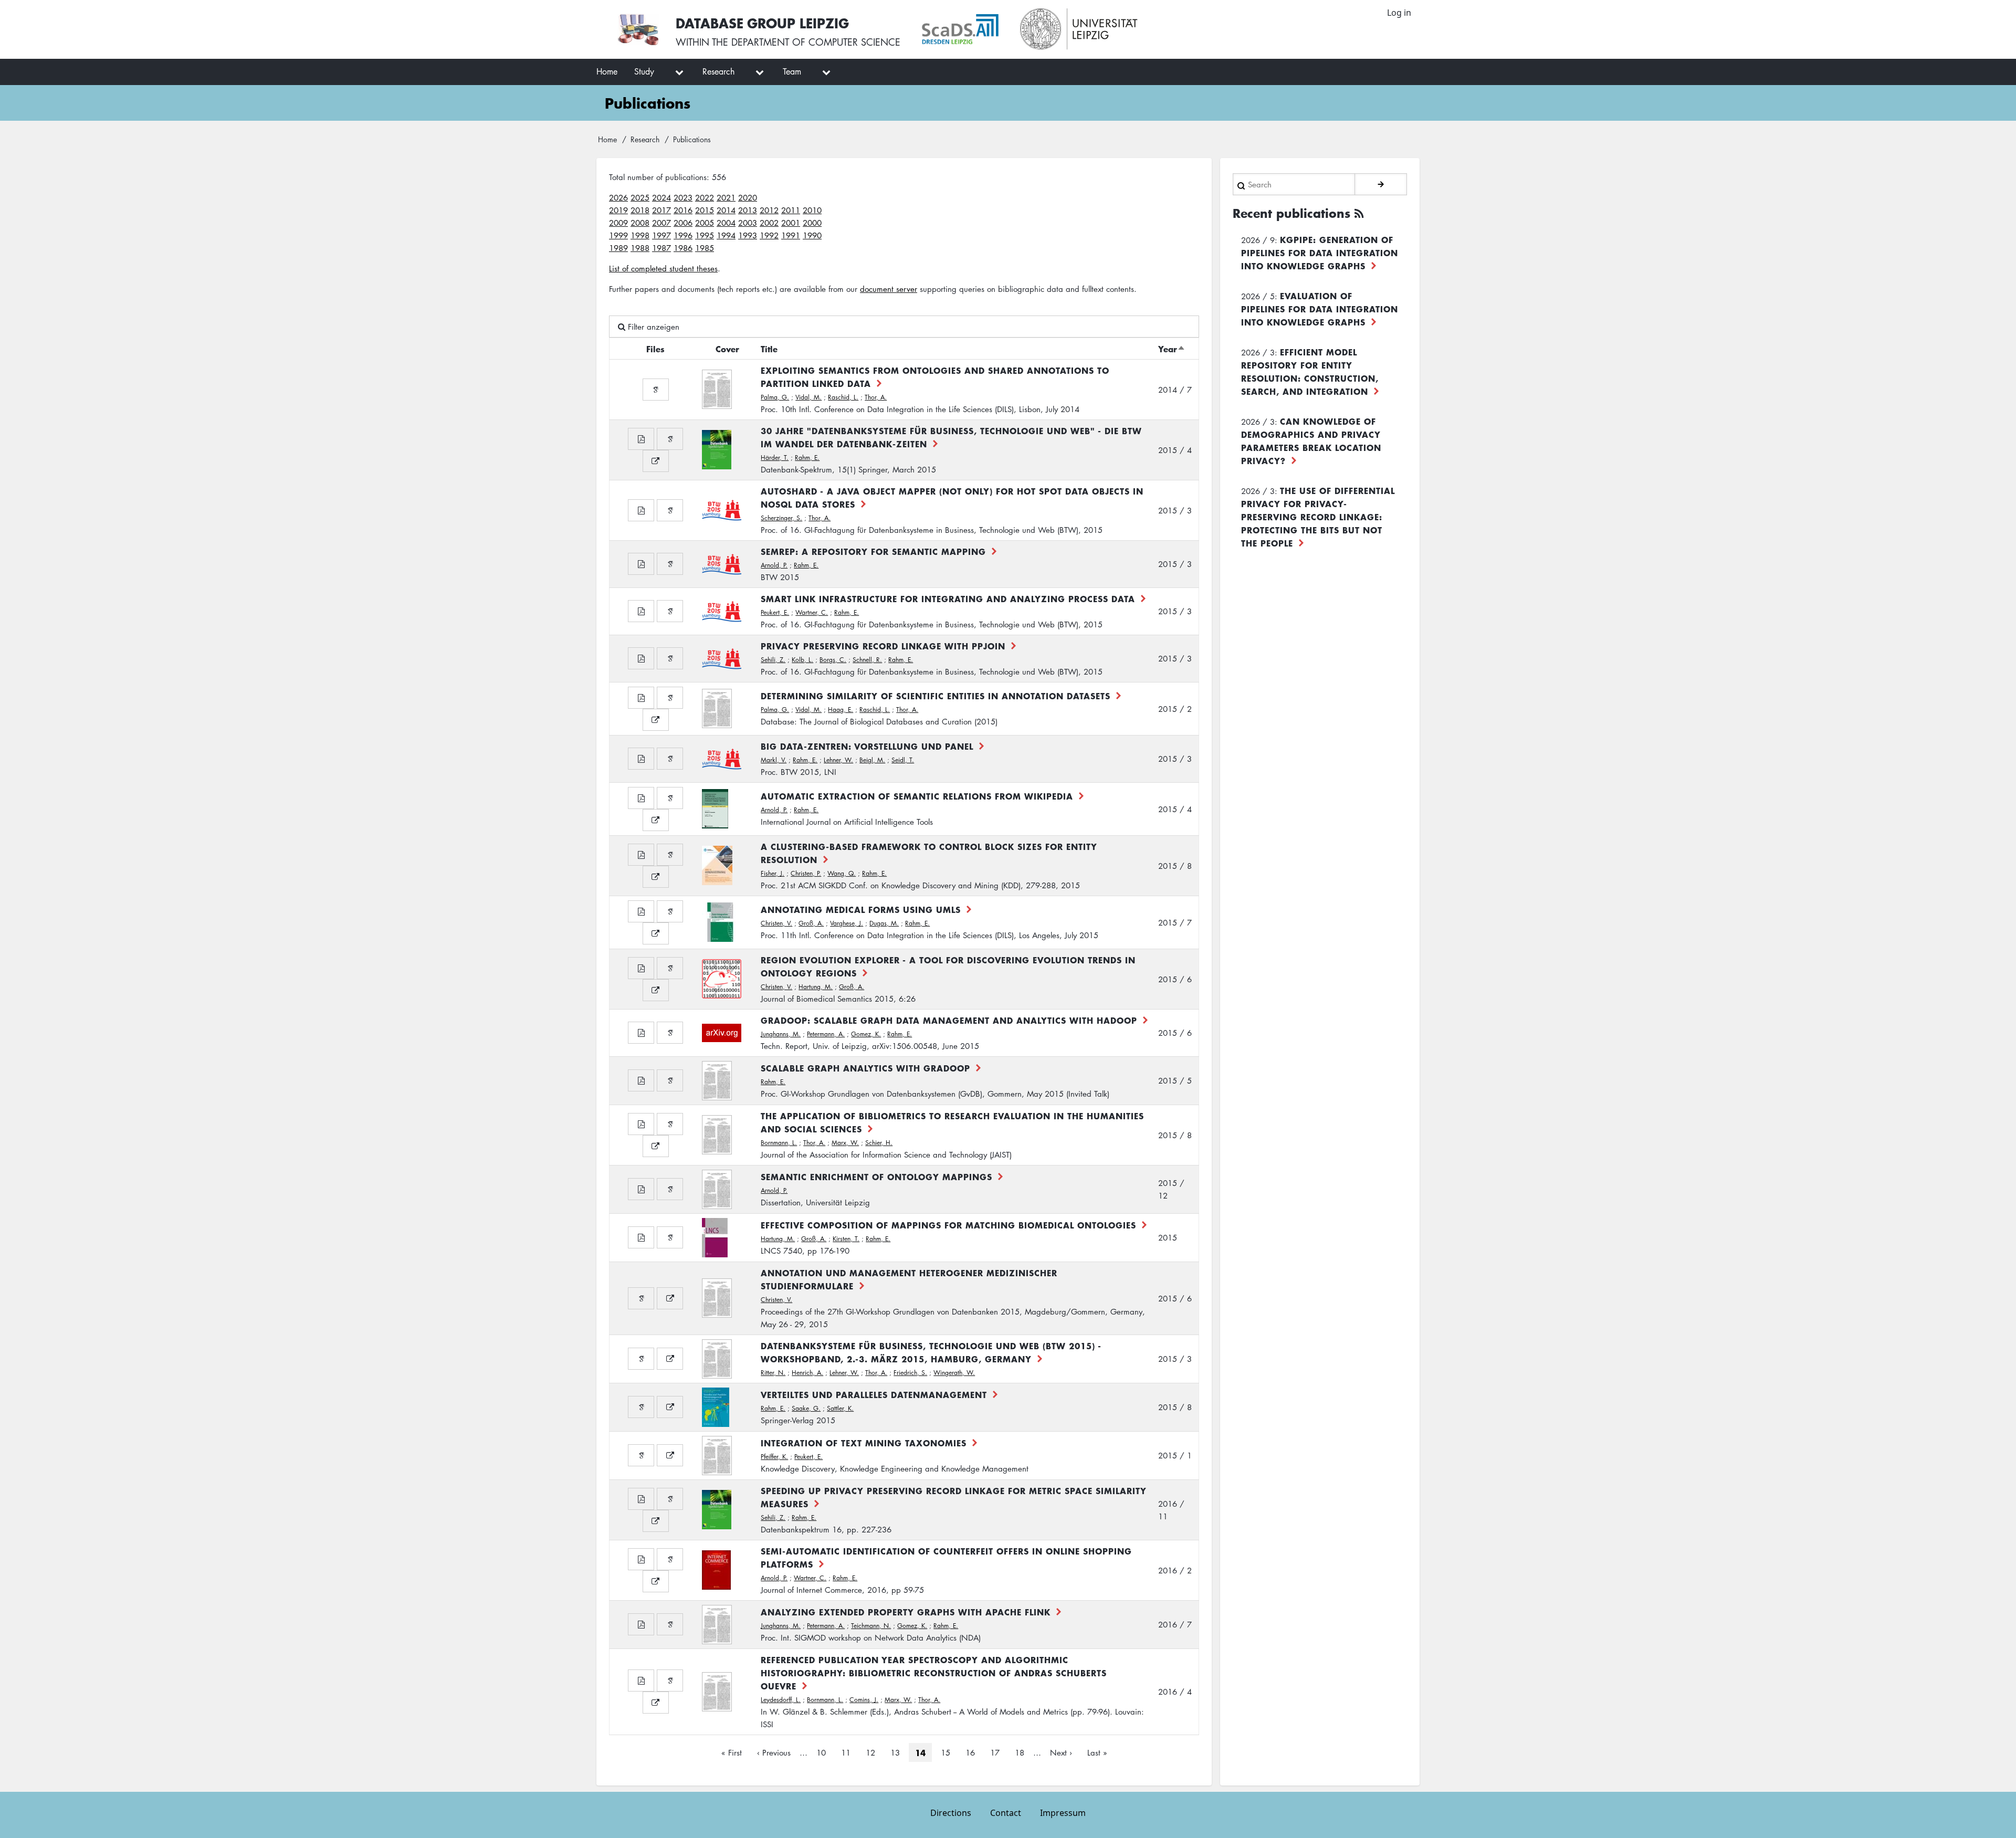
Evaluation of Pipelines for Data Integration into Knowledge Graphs (1320, 309)
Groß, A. (811, 923)
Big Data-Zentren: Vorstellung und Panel (867, 746)
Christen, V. (776, 923)
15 (949, 1752)
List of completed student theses (663, 268)
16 (973, 1752)
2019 (618, 210)
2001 (791, 223)
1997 (661, 235)
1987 (661, 248)
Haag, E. (841, 710)
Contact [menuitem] (1006, 1813)
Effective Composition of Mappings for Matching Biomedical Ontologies (948, 1225)
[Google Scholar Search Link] (656, 390)
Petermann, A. (826, 1034)
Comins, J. (864, 1700)
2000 (812, 223)
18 (1023, 1752)
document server (889, 289)
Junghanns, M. (781, 1034)
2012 (769, 210)
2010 (812, 210)
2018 (640, 210)
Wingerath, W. (954, 1373)
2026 (618, 197)
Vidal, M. (808, 397)
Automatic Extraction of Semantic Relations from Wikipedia (917, 796)
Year (1172, 349)
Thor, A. (876, 397)
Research (645, 139)
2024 (661, 197)
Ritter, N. (773, 1373)
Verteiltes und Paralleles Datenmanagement (874, 1394)
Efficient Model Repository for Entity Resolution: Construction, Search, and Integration (1310, 371)
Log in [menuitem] (1399, 13)
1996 (683, 235)
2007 (661, 223)
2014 (726, 210)
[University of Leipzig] (1079, 29)
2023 (683, 197)
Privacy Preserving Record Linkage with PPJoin (883, 646)
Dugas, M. (884, 923)
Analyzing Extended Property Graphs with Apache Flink (906, 1612)
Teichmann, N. (871, 1626)
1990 (812, 235)
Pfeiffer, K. (774, 1457)
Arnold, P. (774, 565)
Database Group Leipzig (762, 23)
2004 (726, 223)
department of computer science (816, 42)
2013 (748, 210)
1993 (748, 235)
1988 (640, 248)
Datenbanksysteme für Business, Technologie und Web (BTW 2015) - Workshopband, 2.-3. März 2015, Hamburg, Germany (931, 1352)
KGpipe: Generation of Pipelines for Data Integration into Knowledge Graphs (1320, 253)
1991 (791, 235)
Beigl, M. (872, 760)
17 (998, 1752)
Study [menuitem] (644, 71)
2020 (748, 197)
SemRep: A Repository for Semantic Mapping (873, 551)
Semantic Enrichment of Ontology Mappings (876, 1177)
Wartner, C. (812, 612)
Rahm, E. (807, 458)
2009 (618, 223)
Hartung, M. (816, 987)
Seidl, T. (903, 760)
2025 (640, 197)
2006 (683, 223)
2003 (748, 223)
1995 (705, 235)
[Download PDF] (641, 439)
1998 (640, 235)
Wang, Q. (842, 873)
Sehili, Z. (773, 660)
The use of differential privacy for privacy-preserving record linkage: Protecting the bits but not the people (1318, 517)
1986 (683, 248)
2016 (683, 210)
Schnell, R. (867, 660)
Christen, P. (806, 873)
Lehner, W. (838, 760)
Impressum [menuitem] (1063, 1813)
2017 (661, 210)
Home (607, 139)
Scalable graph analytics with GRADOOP (865, 1068)
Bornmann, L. (779, 1143)
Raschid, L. (843, 397)
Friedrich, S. (910, 1373)
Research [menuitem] (718, 71)
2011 (791, 210)
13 (898, 1752)
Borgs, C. (833, 660)
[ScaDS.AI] (960, 29)
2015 (705, 210)
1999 (618, 235)
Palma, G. (775, 397)
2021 (726, 197)
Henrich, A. (807, 1373)
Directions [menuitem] (951, 1813)
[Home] (638, 29)
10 (824, 1752)
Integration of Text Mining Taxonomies (864, 1443)
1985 (705, 248)
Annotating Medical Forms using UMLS (861, 909)
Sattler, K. (840, 1408)
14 (920, 1752)
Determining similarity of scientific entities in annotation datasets (936, 696)
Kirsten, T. (846, 1239)
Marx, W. (845, 1143)
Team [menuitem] (792, 71)
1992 (769, 235)
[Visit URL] (656, 461)
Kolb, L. (802, 660)
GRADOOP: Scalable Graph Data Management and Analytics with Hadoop (949, 1020)
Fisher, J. (773, 873)
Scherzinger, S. (781, 518)
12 (874, 1752)
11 (849, 1752)
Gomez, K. (866, 1034)
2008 (640, 223)
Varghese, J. (847, 923)
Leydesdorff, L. (781, 1700)
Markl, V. (774, 760)
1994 (726, 235)
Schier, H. (879, 1143)
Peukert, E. (775, 612)
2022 (705, 197)
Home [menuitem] (607, 71)
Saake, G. (806, 1408)
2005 (705, 223)
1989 (618, 248)
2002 (769, 223)
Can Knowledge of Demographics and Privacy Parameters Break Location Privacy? (1311, 441)
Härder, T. (775, 458)
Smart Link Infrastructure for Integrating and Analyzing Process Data (948, 598)
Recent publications (1291, 213)
